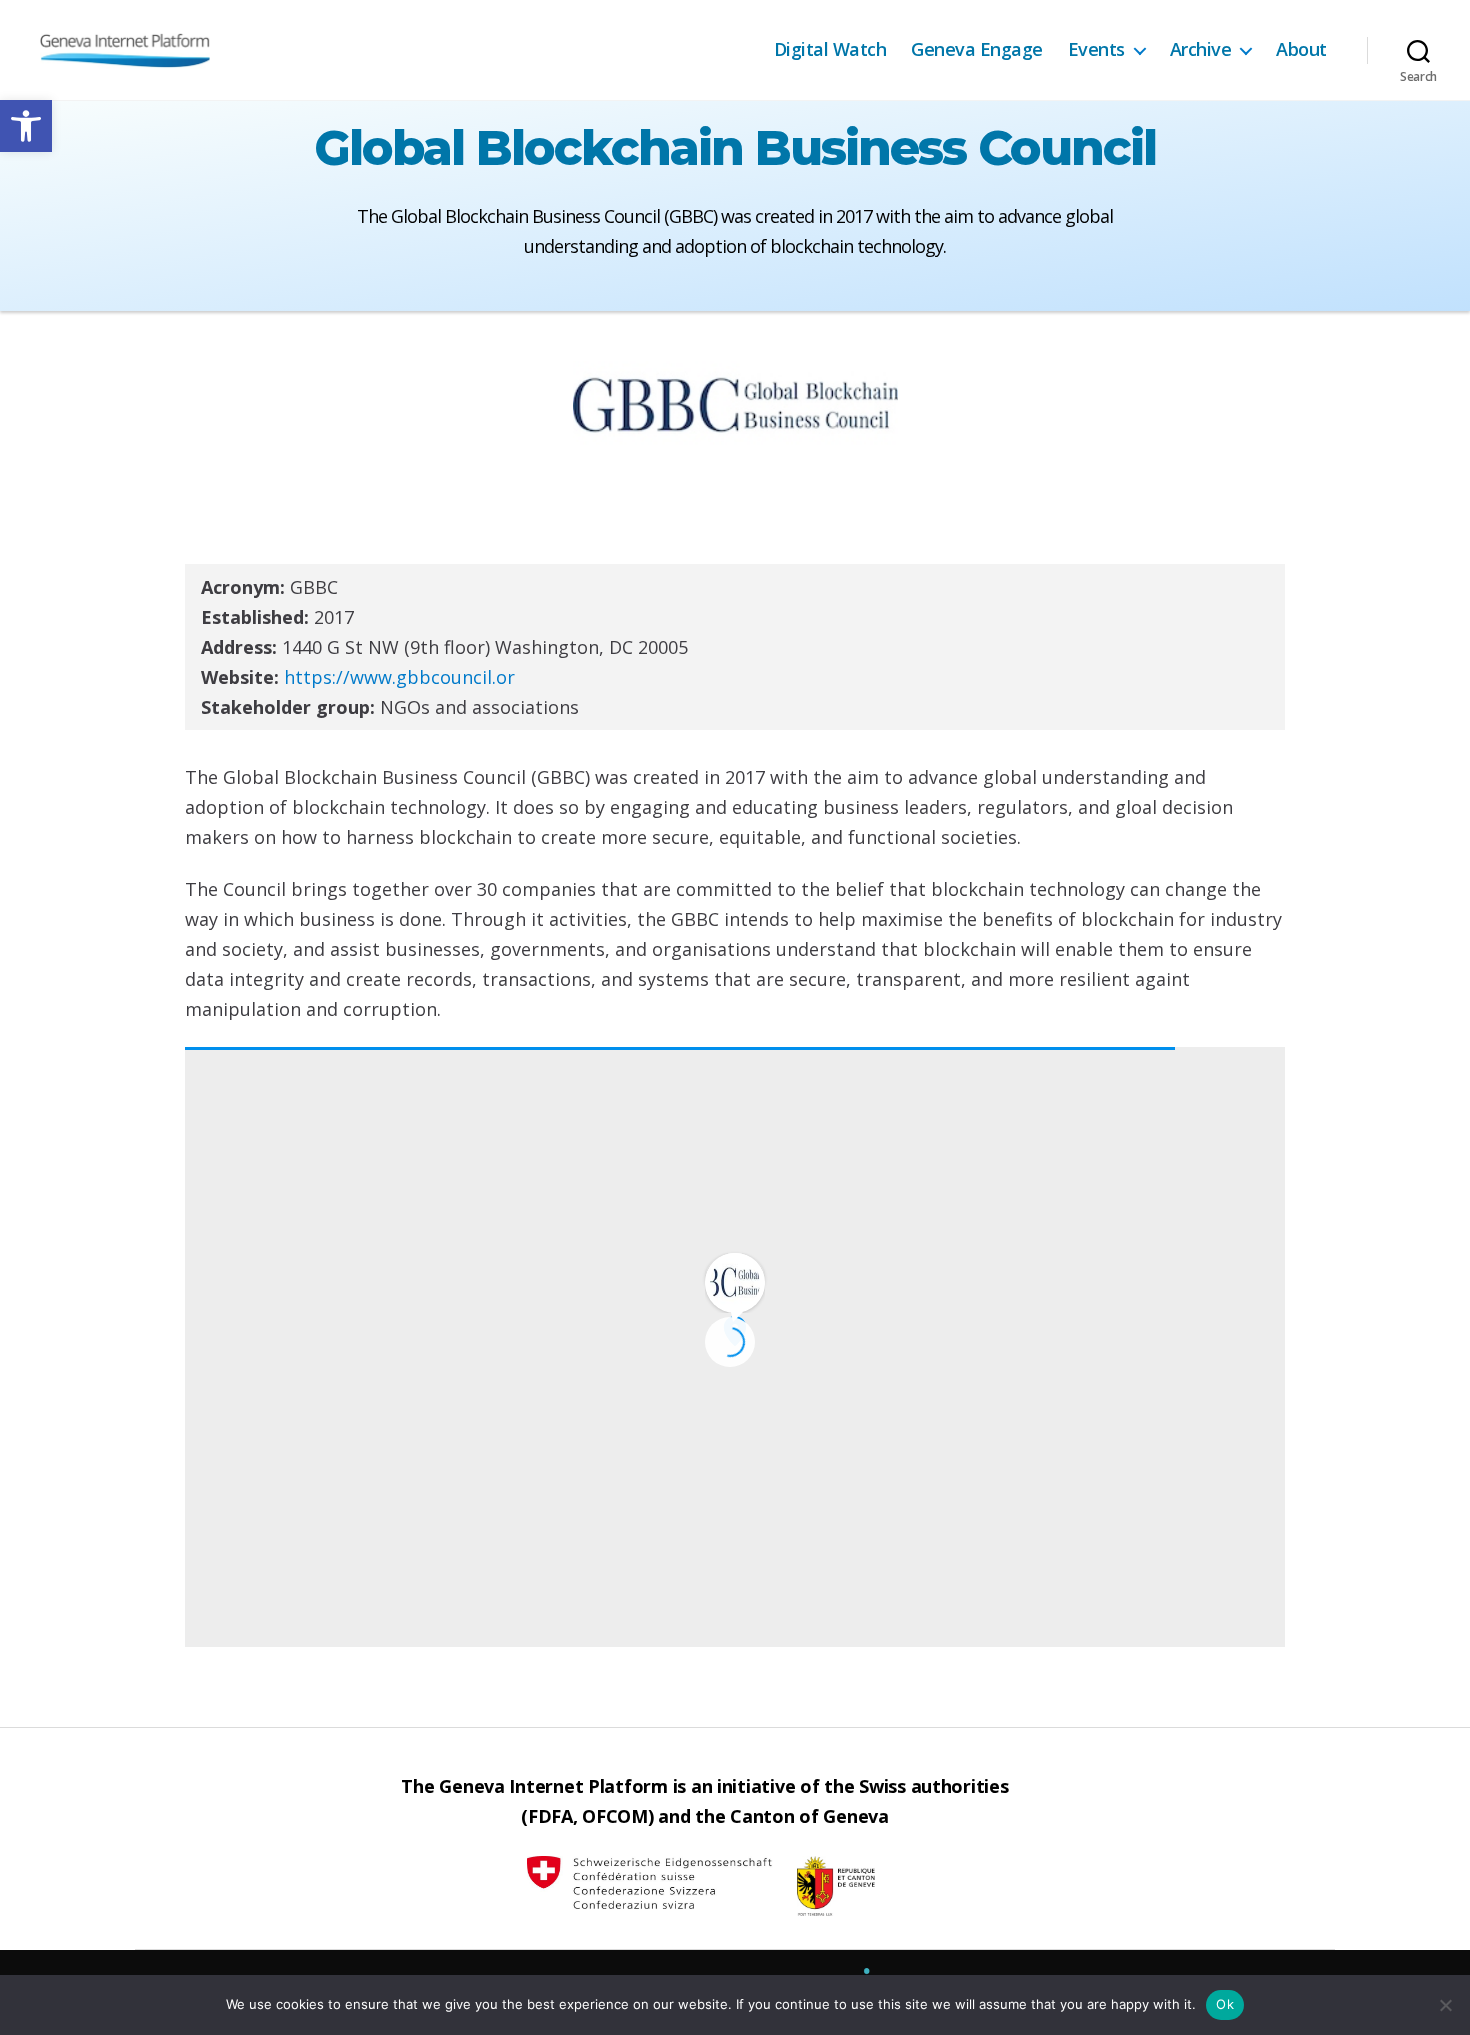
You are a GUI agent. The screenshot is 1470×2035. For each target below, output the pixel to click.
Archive (1201, 50)
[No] (1445, 2005)
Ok (1225, 2004)
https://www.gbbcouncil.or (399, 677)
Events (1096, 50)
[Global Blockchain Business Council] (735, 1281)
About (1301, 50)
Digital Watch (830, 50)
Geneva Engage (977, 50)
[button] (26, 126)
